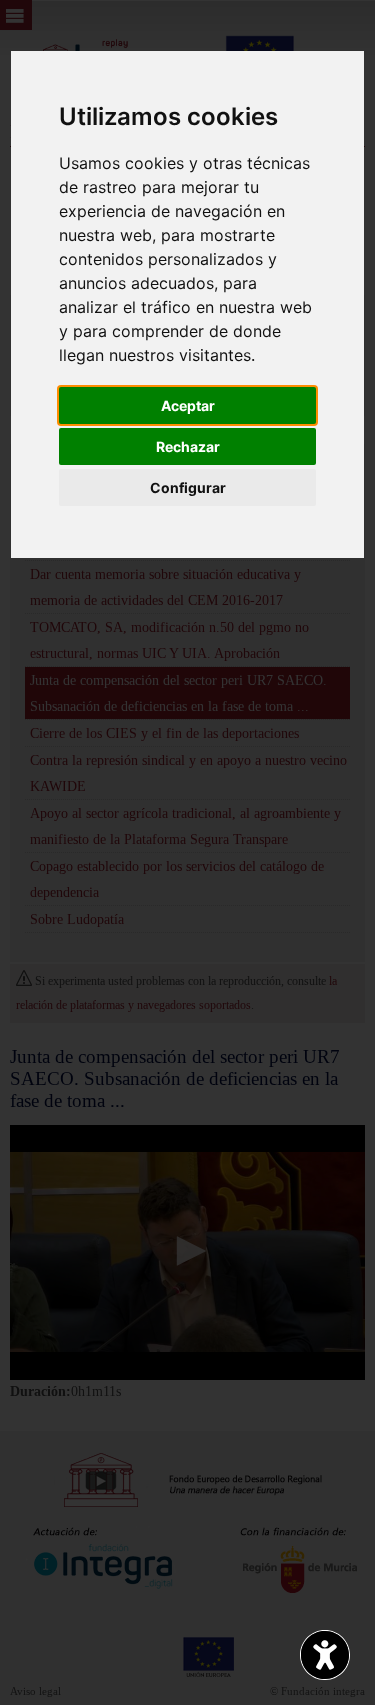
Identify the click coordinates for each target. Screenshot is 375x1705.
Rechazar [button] (188, 446)
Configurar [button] (188, 487)
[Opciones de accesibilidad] (325, 1655)
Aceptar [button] (188, 405)
